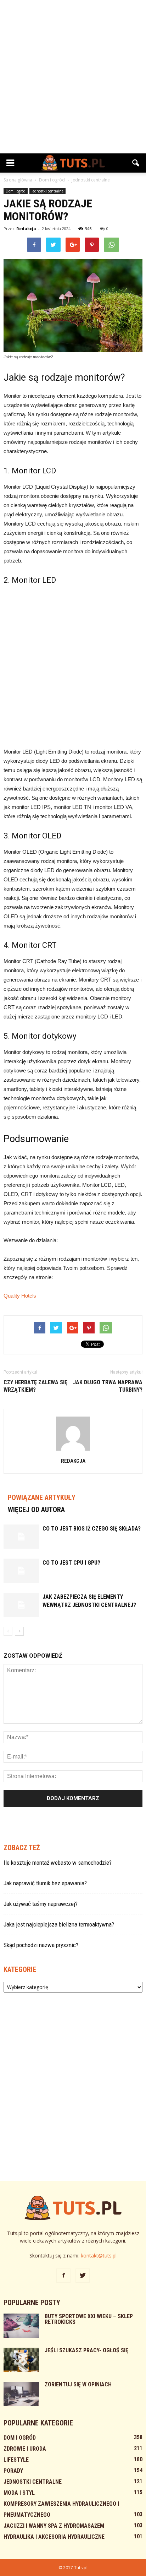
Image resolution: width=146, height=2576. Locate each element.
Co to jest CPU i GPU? (71, 1563)
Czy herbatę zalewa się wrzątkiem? (35, 1386)
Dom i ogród (16, 191)
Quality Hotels (20, 1296)
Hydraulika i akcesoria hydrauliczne (54, 2537)
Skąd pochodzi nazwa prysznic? (41, 1945)
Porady (13, 2471)
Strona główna (18, 180)
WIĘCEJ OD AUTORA (36, 1510)
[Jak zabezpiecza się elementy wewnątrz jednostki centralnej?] (21, 1605)
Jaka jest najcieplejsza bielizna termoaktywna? (59, 1924)
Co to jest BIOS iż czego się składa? (92, 1529)
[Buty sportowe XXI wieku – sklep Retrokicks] (21, 2326)
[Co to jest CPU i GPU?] (21, 1571)
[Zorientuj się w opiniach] (21, 2394)
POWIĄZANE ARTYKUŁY (42, 1498)
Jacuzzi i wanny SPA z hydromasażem (54, 2526)
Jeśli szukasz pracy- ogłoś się (86, 2350)
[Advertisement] (73, 77)
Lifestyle (16, 2460)
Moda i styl (19, 2493)
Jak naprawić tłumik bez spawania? (45, 1883)
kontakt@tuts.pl (99, 2256)
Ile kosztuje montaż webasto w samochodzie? (58, 1863)
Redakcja (26, 229)
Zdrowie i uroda (25, 2449)
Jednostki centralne (47, 191)
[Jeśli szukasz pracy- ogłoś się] (21, 2360)
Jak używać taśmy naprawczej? (41, 1904)
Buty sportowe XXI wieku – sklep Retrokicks (89, 2319)
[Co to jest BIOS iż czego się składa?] (21, 1537)
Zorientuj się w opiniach (78, 2384)
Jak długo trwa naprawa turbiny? (108, 1386)
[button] (136, 163)
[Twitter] (83, 2276)
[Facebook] (63, 2276)
